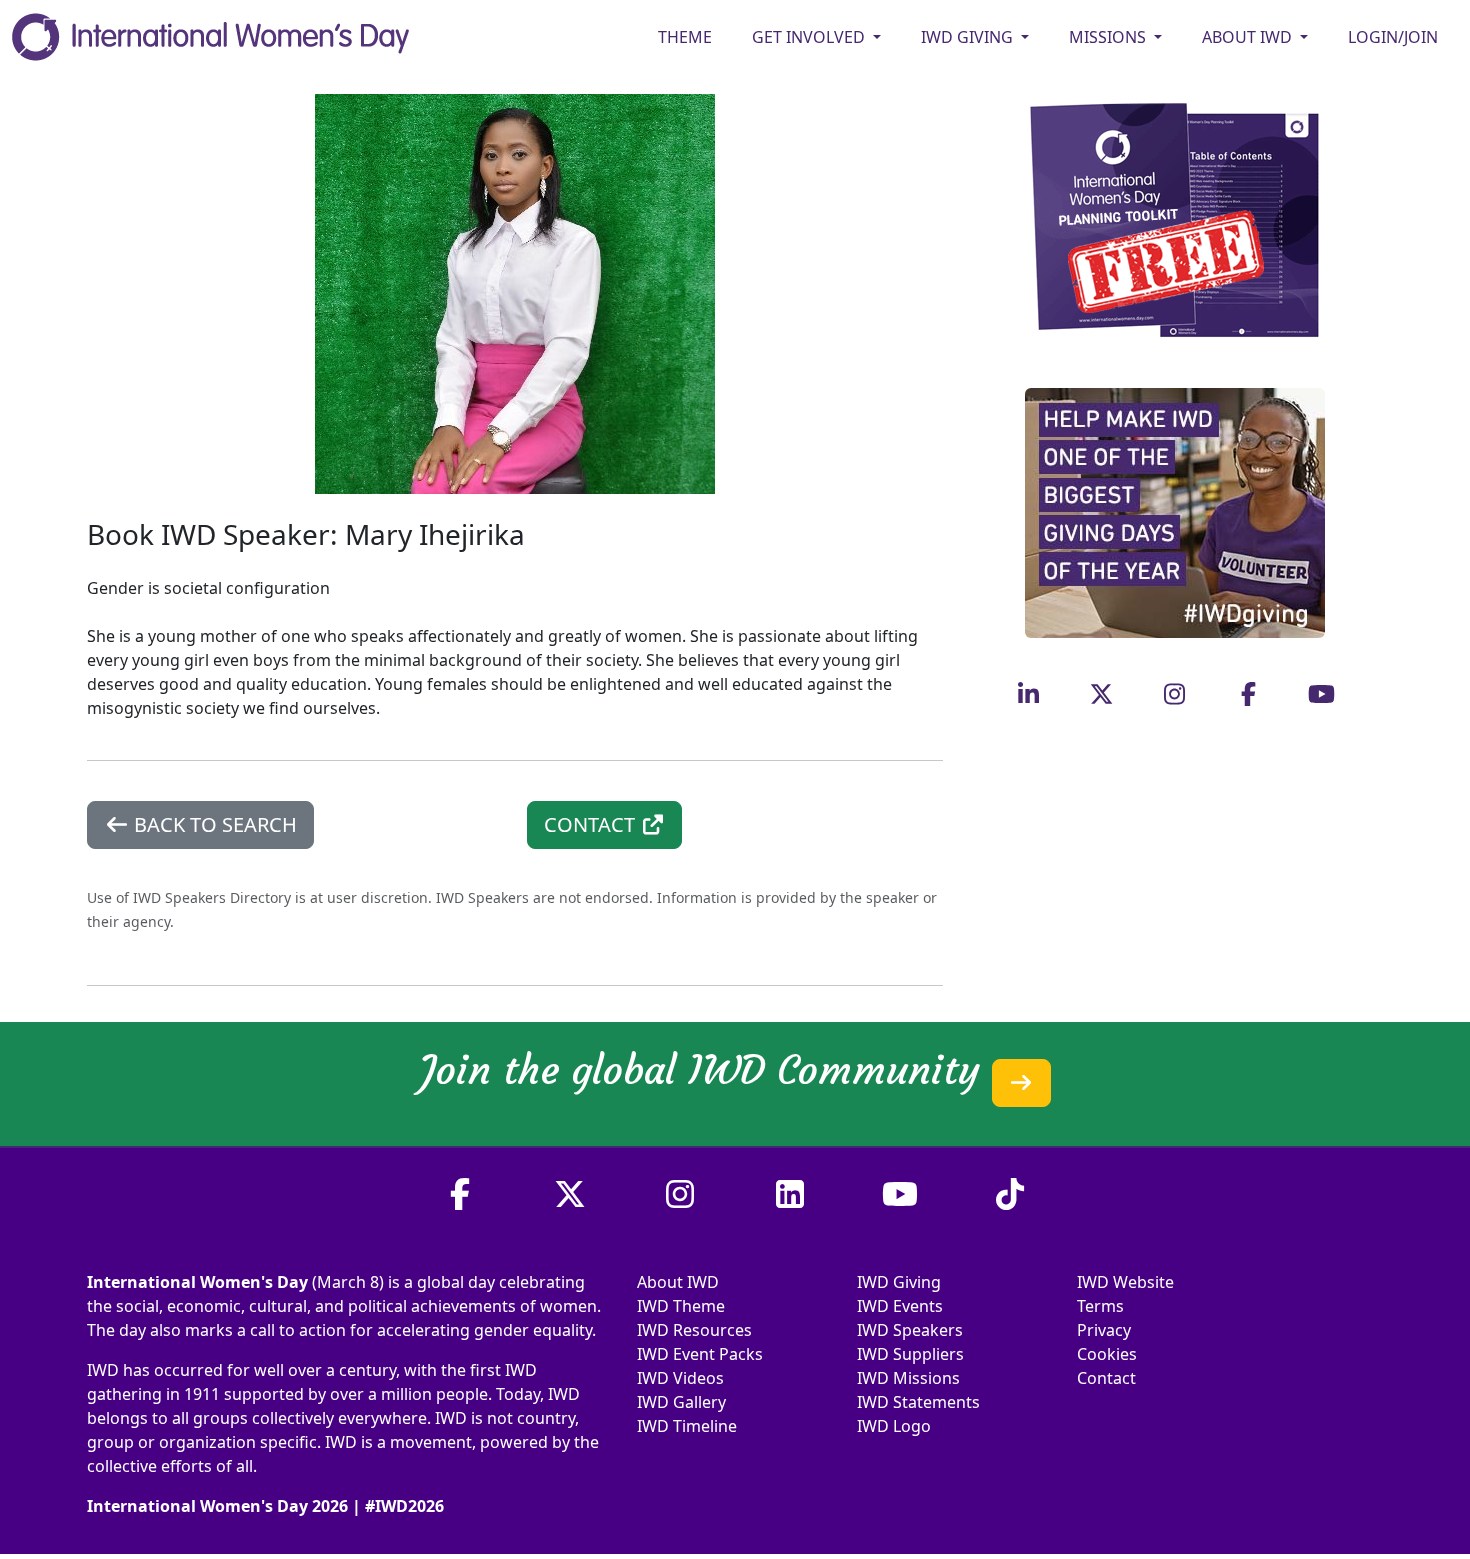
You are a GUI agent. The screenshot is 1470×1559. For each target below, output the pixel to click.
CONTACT (592, 824)
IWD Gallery (681, 1402)
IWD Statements (918, 1402)
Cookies (1107, 1354)
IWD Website (1125, 1282)
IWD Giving (899, 1282)
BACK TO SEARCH (213, 824)
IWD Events (900, 1306)
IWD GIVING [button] (969, 37)
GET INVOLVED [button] (810, 37)
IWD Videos (680, 1378)
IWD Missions (908, 1378)
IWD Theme (681, 1306)
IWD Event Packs (700, 1354)
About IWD (678, 1282)
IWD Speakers (910, 1330)
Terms (1100, 1306)
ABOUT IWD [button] (1249, 37)
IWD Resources (694, 1330)
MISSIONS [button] (1109, 37)
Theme (685, 37)
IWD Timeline (687, 1426)
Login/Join (1393, 37)
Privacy (1104, 1330)
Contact (1106, 1378)
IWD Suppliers (910, 1354)
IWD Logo (894, 1426)
